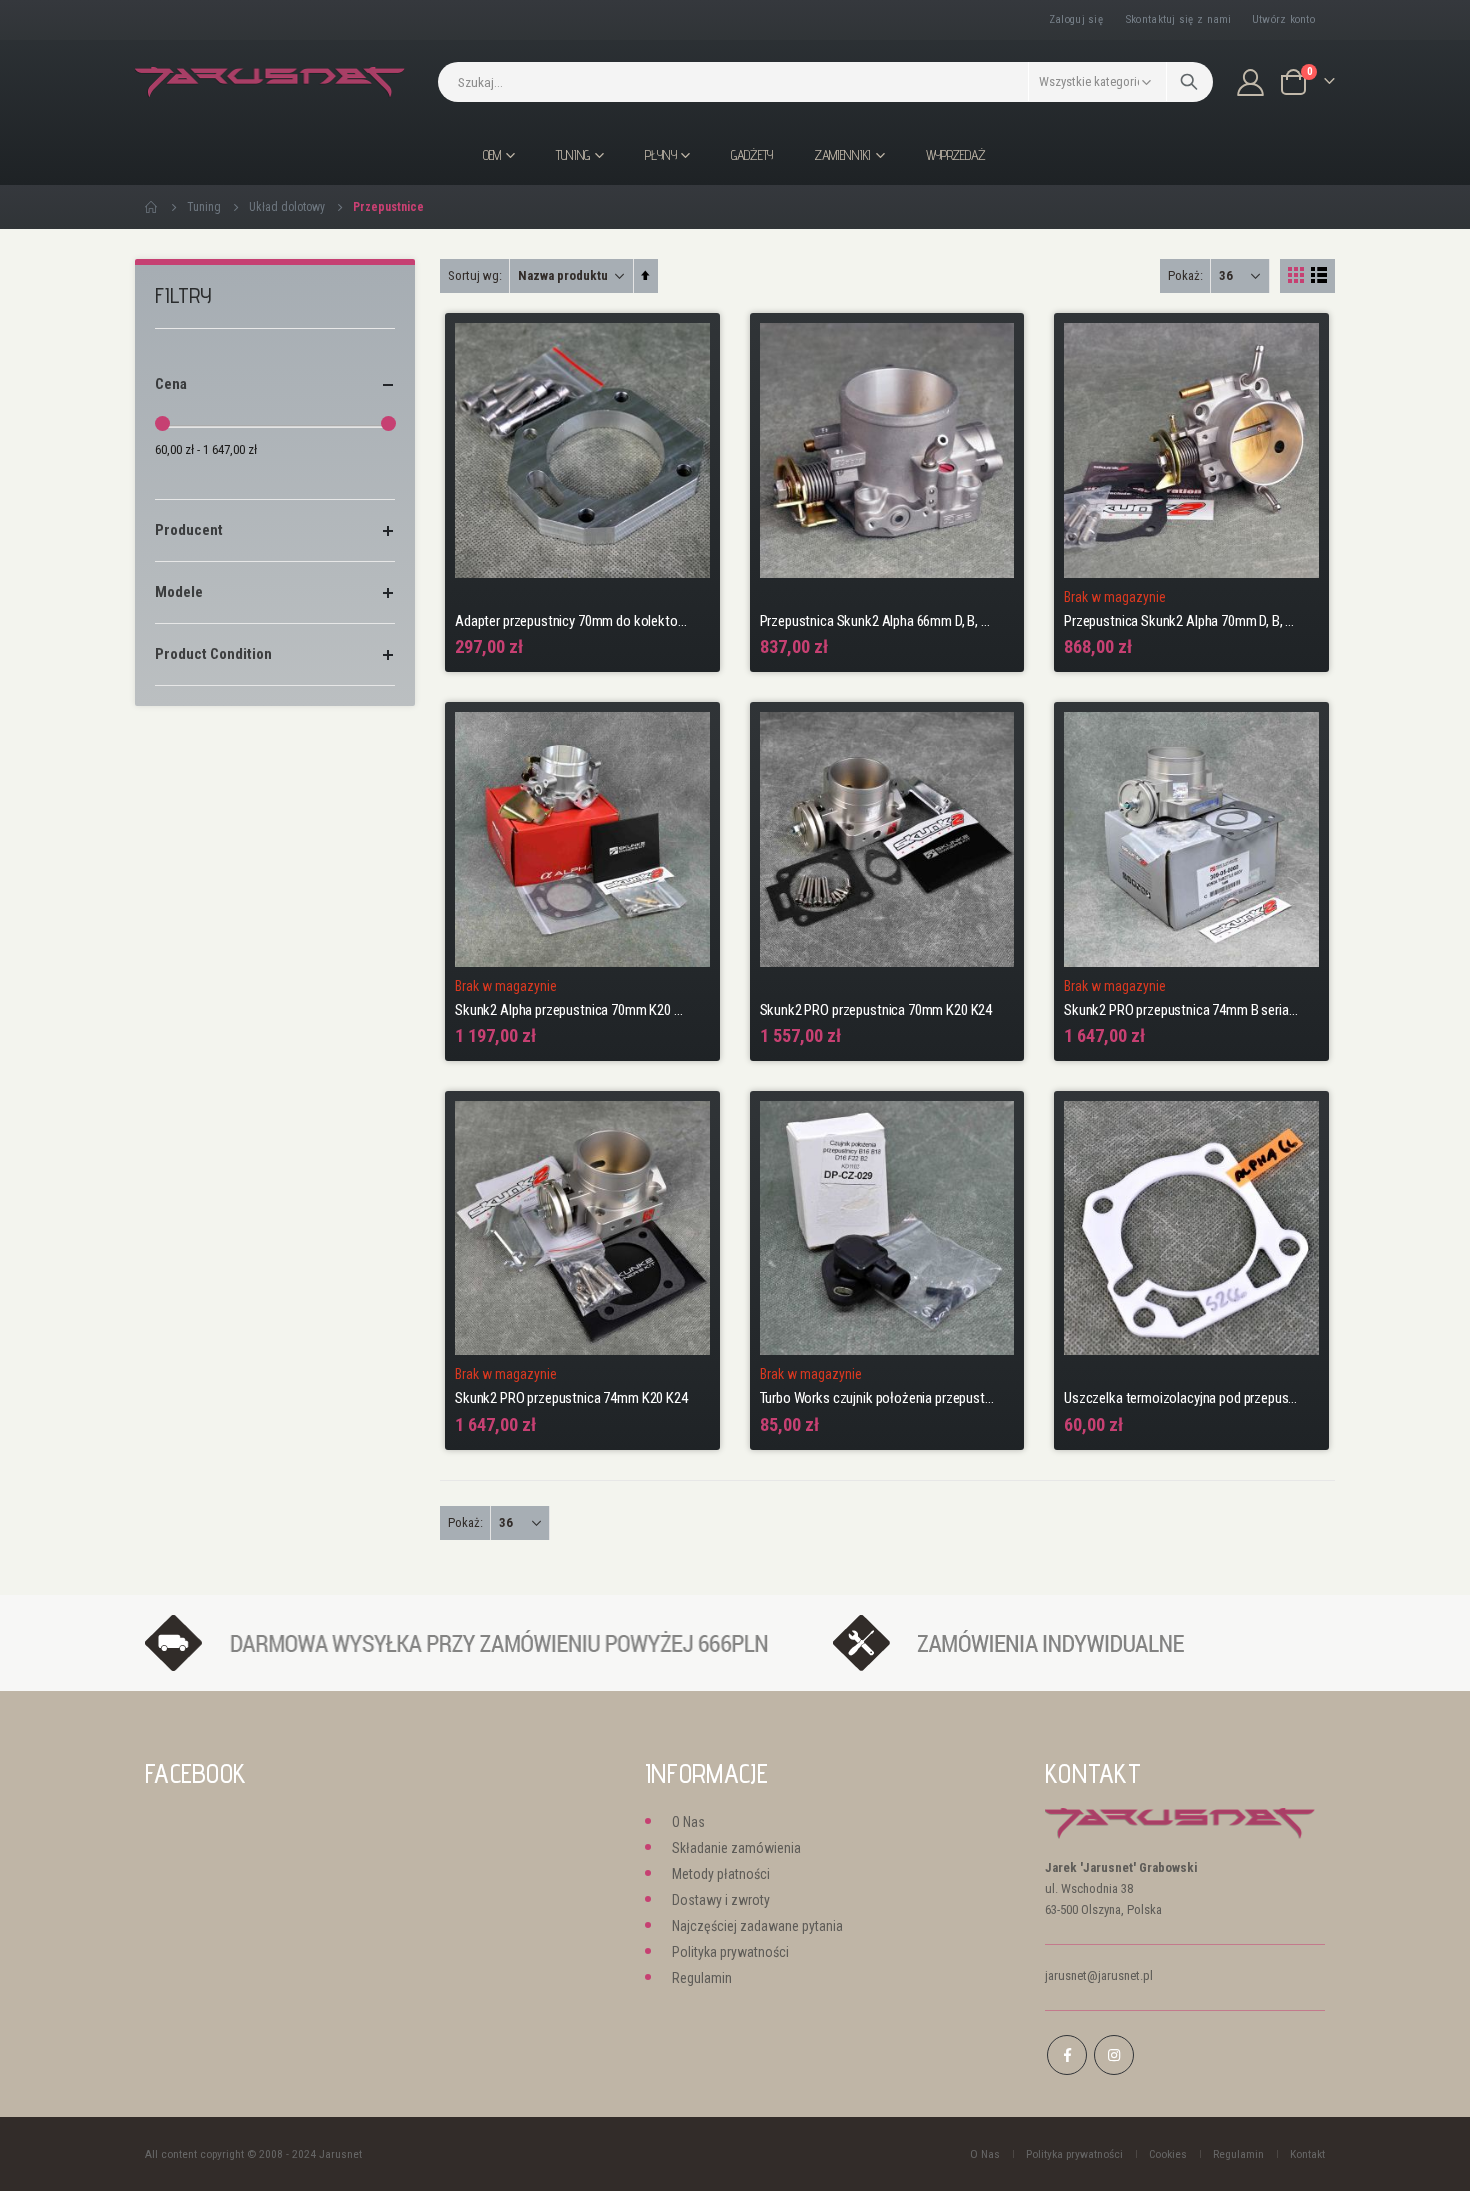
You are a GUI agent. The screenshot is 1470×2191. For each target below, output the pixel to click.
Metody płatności (721, 1874)
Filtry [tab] (183, 295)
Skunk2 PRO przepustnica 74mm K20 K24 (571, 1398)
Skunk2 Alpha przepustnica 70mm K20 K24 (572, 1010)
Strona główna (152, 207)
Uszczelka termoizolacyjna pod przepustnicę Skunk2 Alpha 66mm (1181, 1398)
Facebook (1067, 2055)
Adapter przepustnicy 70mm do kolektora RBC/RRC (572, 621)
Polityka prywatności (730, 1952)
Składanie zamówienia (736, 1848)
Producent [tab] (189, 530)
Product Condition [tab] (213, 654)
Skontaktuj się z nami (1179, 19)
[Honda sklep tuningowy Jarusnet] (270, 82)
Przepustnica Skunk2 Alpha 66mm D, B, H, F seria (877, 621)
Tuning (204, 207)
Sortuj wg (473, 275)
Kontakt (1307, 2154)
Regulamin (702, 1978)
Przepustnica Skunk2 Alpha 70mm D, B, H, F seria (1181, 621)
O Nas (688, 1822)
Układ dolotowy (287, 207)
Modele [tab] (179, 592)
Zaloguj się (1076, 19)
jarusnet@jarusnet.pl (1099, 1975)
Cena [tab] (171, 384)
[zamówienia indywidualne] (1068, 1641)
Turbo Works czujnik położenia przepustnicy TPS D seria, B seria (877, 1398)
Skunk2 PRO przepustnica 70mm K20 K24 (876, 1010)
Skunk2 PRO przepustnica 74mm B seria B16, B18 (1181, 1010)
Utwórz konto (1283, 19)
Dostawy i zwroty (721, 1900)
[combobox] (825, 82)
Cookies (1168, 2154)
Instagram (1114, 2055)
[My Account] (1251, 82)
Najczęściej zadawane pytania (757, 1926)
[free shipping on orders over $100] (479, 1641)
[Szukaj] (1189, 82)
